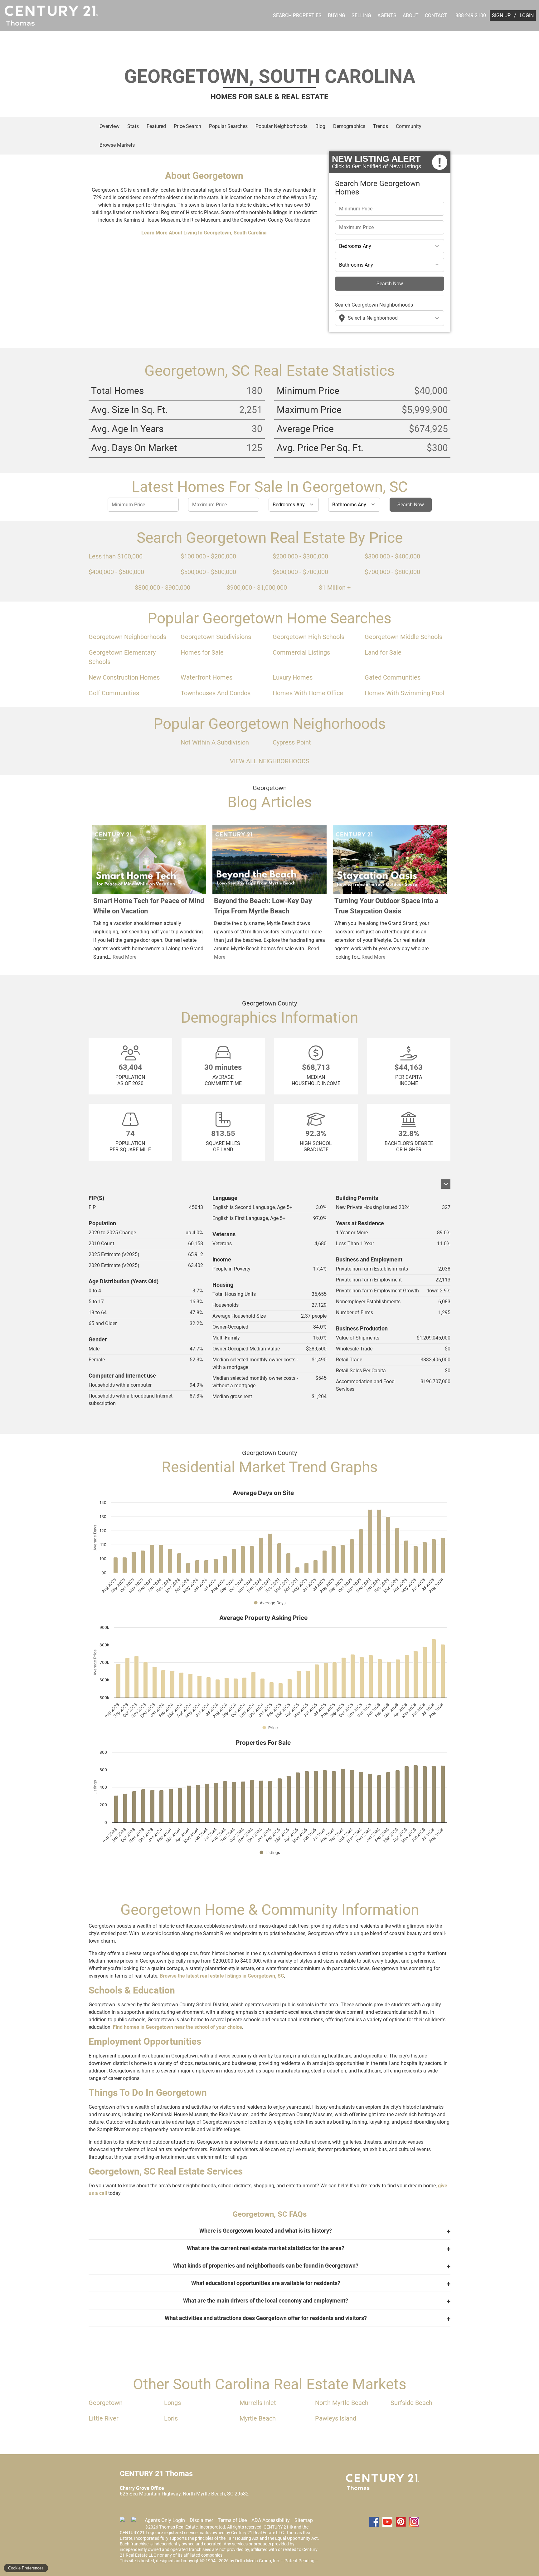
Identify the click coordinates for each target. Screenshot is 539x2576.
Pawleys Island (336, 2418)
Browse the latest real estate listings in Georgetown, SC (222, 1976)
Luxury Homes (293, 677)
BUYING (337, 15)
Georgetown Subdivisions (216, 637)
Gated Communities (393, 677)
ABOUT (411, 15)
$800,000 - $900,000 (163, 587)
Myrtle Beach (258, 2418)
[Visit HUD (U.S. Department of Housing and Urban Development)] (136, 2522)
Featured (156, 126)
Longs (172, 2403)
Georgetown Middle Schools (403, 637)
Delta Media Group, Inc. (258, 2561)
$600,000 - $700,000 (300, 572)
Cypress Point (292, 742)
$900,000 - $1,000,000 (257, 587)
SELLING (361, 15)
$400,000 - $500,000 (116, 572)
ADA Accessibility (271, 2520)
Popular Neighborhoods (282, 126)
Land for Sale (383, 652)
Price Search (187, 126)
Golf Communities (114, 693)
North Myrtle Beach (342, 2403)
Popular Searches (228, 126)
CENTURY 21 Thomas (383, 2482)
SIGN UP (501, 15)
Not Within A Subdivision (215, 742)
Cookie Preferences (26, 2568)
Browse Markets (117, 145)
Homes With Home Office (308, 693)
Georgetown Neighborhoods (127, 637)
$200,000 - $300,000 (300, 556)
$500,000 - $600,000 (208, 572)
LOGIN (527, 15)
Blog (320, 126)
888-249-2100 (471, 15)
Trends (381, 126)
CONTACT (436, 15)
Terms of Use (232, 2520)
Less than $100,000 (116, 556)
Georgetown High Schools (308, 637)
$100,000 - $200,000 (208, 556)
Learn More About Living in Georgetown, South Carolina (204, 233)
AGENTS (387, 15)
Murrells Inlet (258, 2403)
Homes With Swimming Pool (404, 693)
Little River (104, 2418)
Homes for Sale (202, 652)
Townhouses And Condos (216, 693)
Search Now (390, 284)
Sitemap (304, 2520)
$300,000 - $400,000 (392, 556)
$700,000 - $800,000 (392, 572)
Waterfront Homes (206, 677)
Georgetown (106, 2403)
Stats (133, 126)
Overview (109, 126)
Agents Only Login (165, 2520)
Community (409, 126)
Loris (171, 2418)
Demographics (349, 126)
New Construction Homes (124, 677)
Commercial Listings (301, 652)
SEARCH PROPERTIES (297, 15)
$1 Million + (335, 587)
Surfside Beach (411, 2403)
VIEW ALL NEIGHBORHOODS (270, 761)
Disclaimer (201, 2520)
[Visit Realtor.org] (125, 2522)
